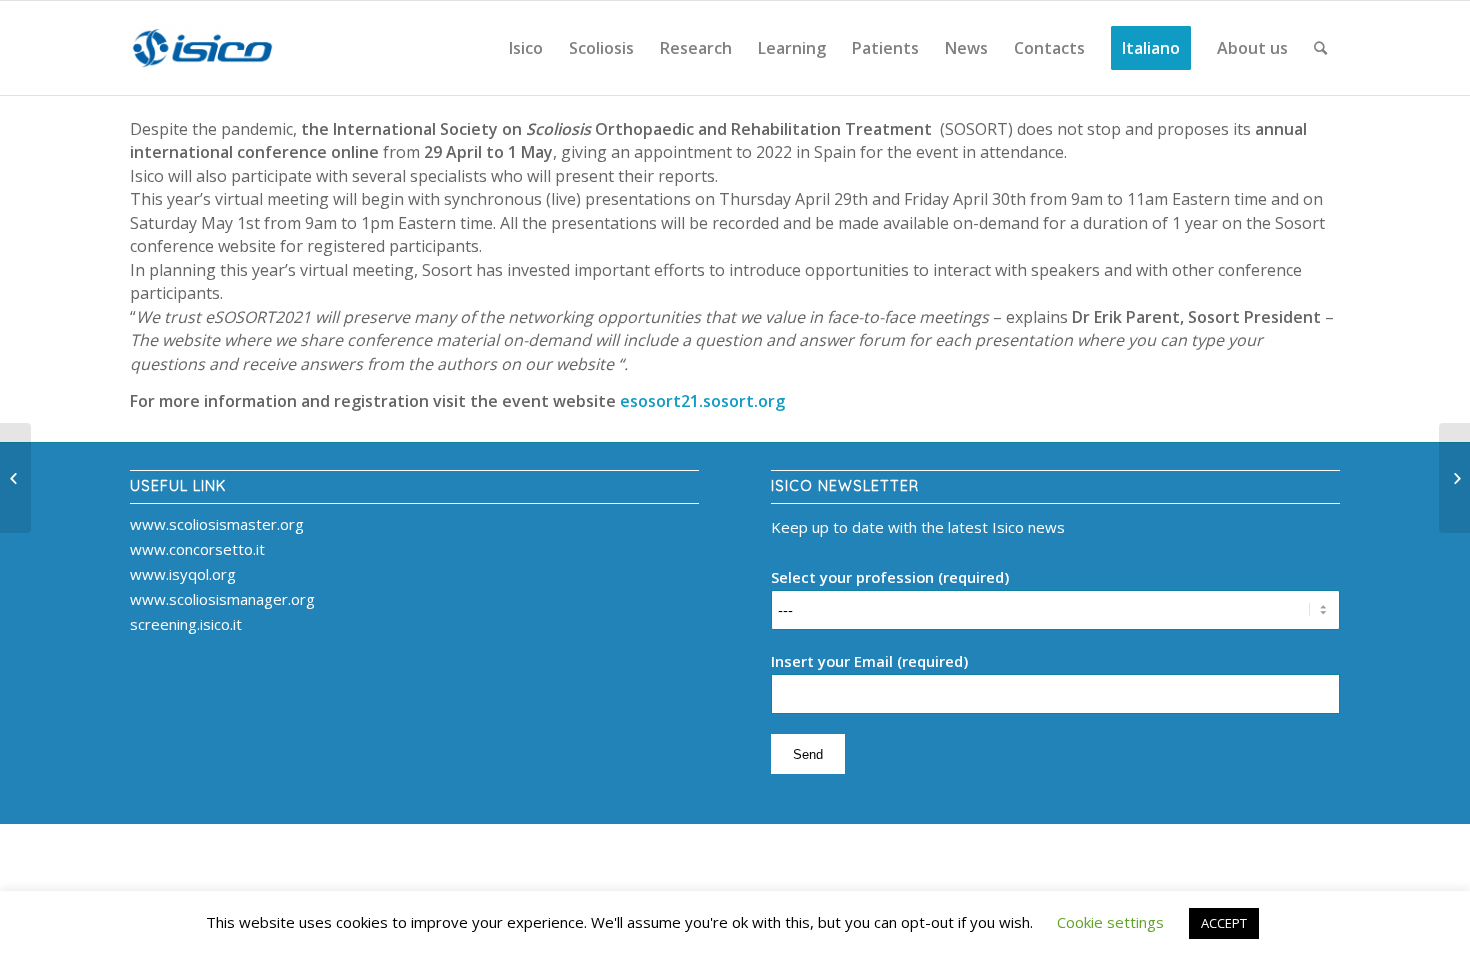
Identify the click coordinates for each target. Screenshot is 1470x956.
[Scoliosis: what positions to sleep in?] (15, 478)
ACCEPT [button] (1224, 923)
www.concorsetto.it (197, 549)
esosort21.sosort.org (702, 401)
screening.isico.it (186, 624)
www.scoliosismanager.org (222, 599)
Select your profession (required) (890, 577)
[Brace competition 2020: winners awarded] (1454, 478)
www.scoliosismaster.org (217, 524)
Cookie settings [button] (1110, 922)
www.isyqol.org (183, 574)
